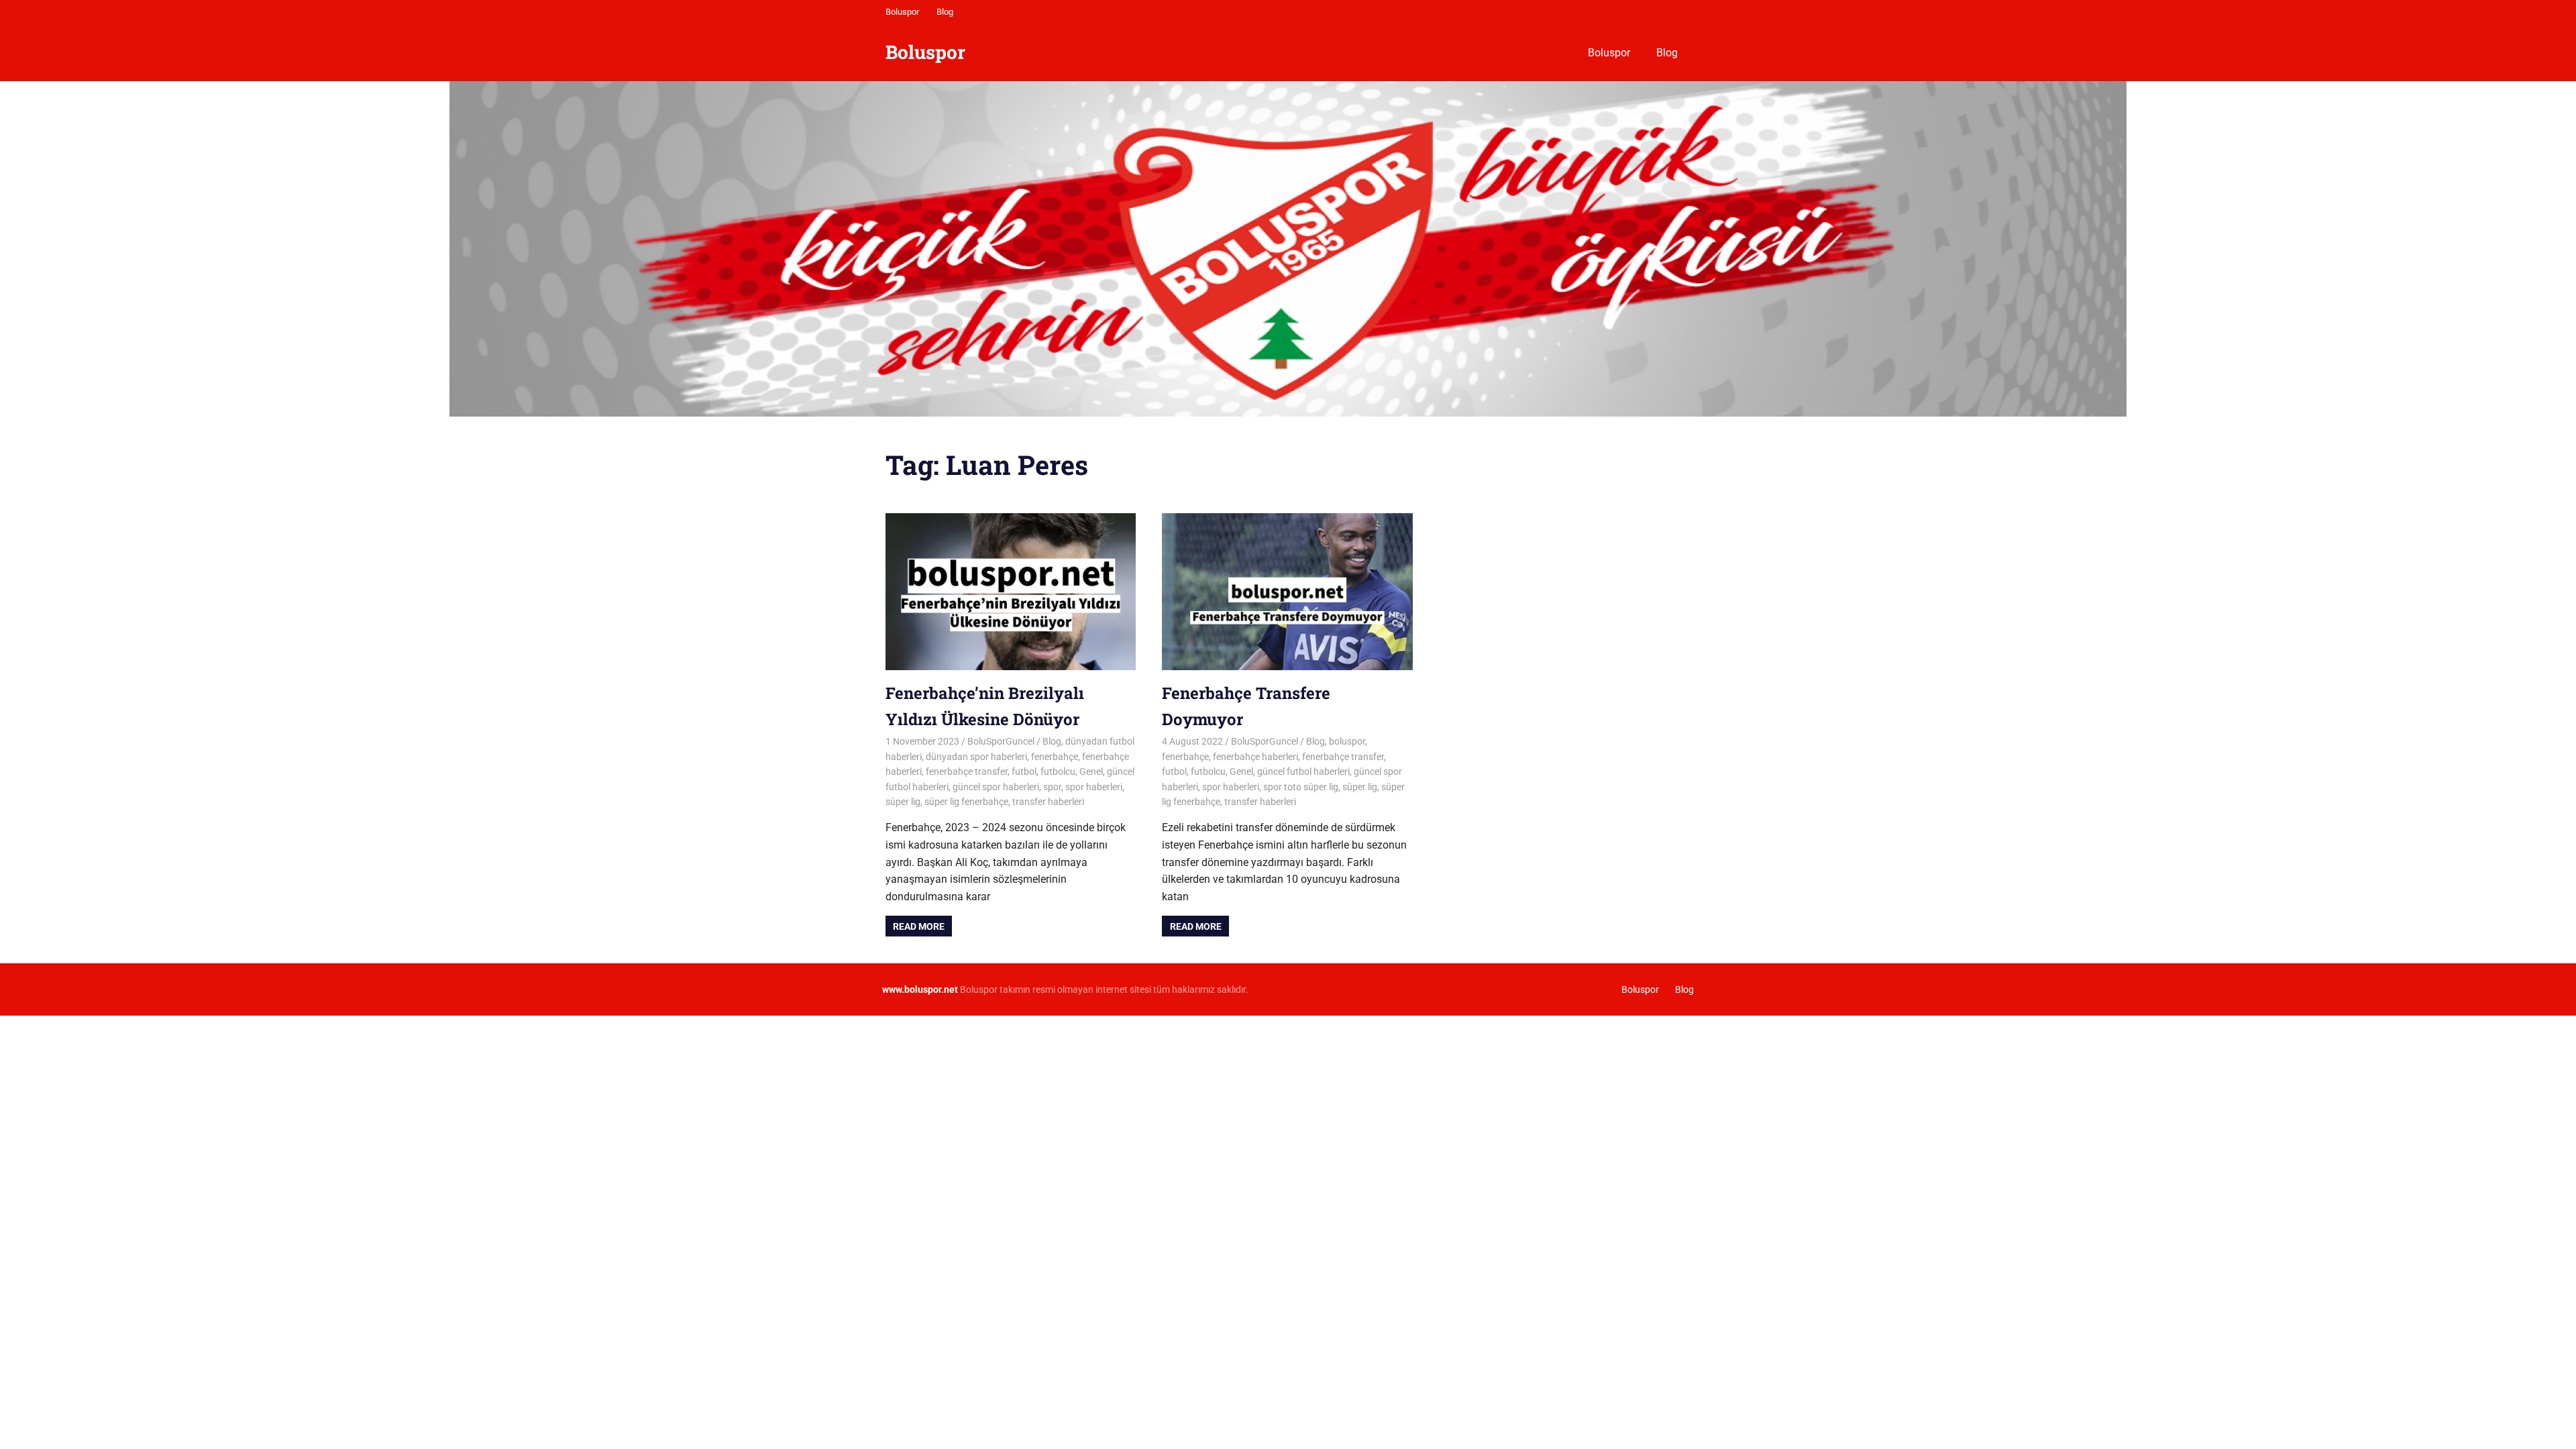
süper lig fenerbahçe (966, 802)
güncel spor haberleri (996, 787)
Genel (1091, 771)
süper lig (903, 802)
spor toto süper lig (1301, 787)
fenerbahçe (1055, 757)
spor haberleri (1094, 787)
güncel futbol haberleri (1303, 771)
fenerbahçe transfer (967, 771)
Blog (945, 12)
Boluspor (902, 12)
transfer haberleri (1048, 802)
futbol (1024, 771)
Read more (919, 926)
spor (1052, 787)
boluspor (1347, 741)
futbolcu (1058, 771)
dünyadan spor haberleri (976, 757)
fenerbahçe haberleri (1255, 757)
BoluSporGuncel (1001, 741)
